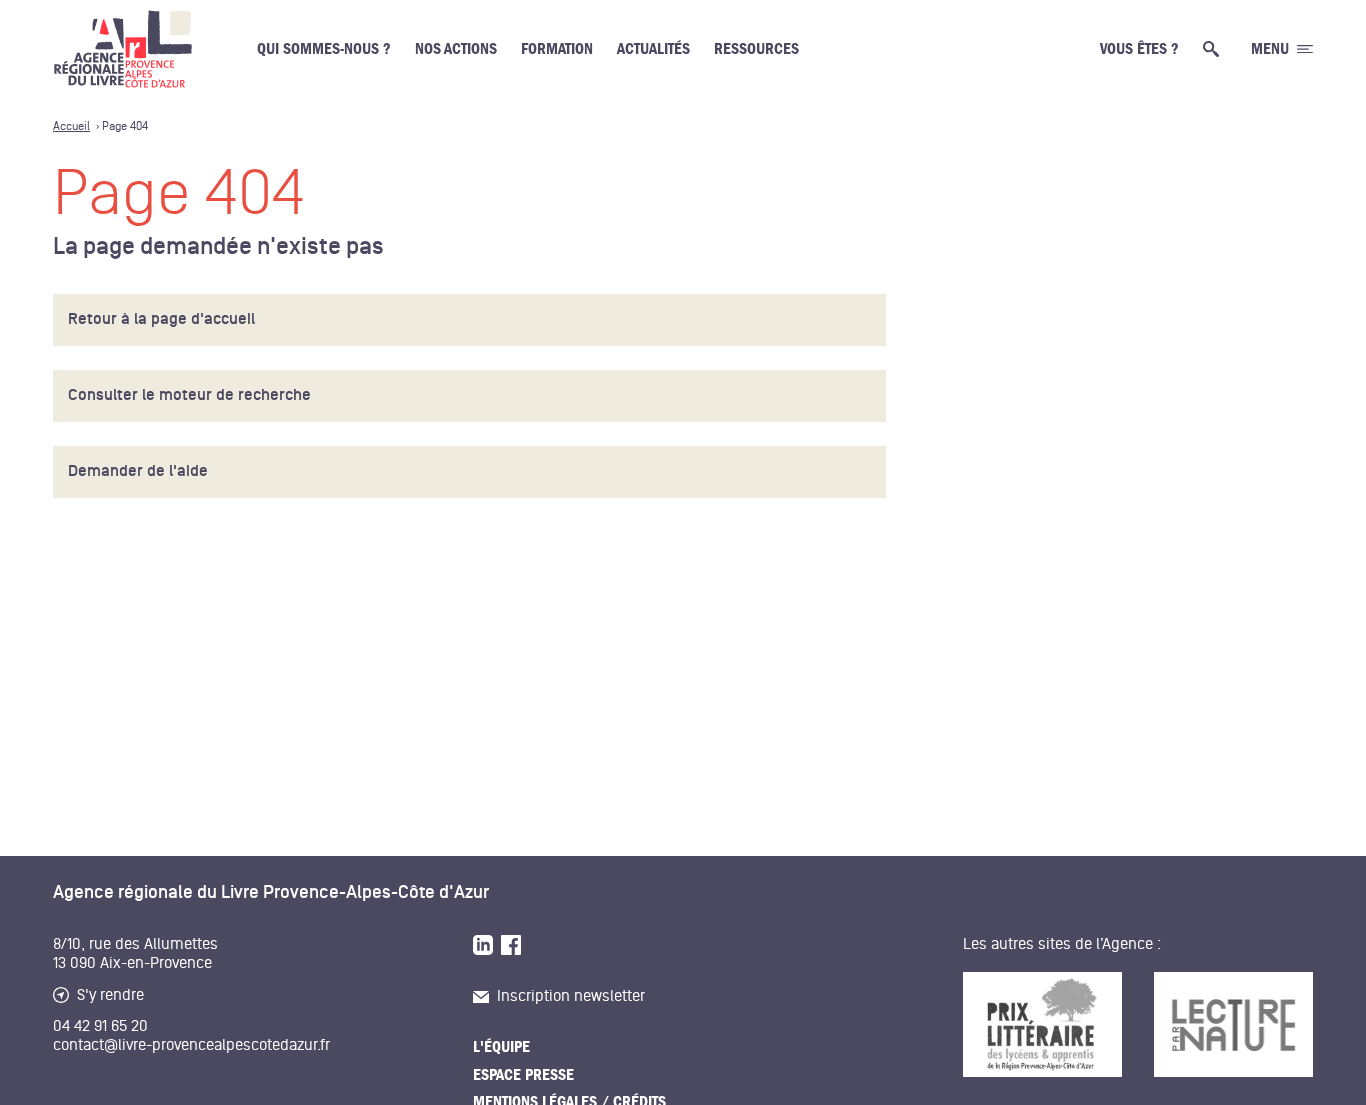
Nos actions (456, 49)
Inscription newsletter (571, 996)
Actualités (653, 49)
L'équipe (501, 1047)
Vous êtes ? (1139, 49)
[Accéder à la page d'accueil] (123, 49)
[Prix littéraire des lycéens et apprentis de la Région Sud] (1042, 1024)
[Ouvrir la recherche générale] (1215, 49)
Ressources (756, 49)
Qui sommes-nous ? (324, 49)
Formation (557, 49)
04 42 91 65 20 (100, 1026)
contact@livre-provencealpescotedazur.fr (191, 1045)
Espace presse (523, 1075)
